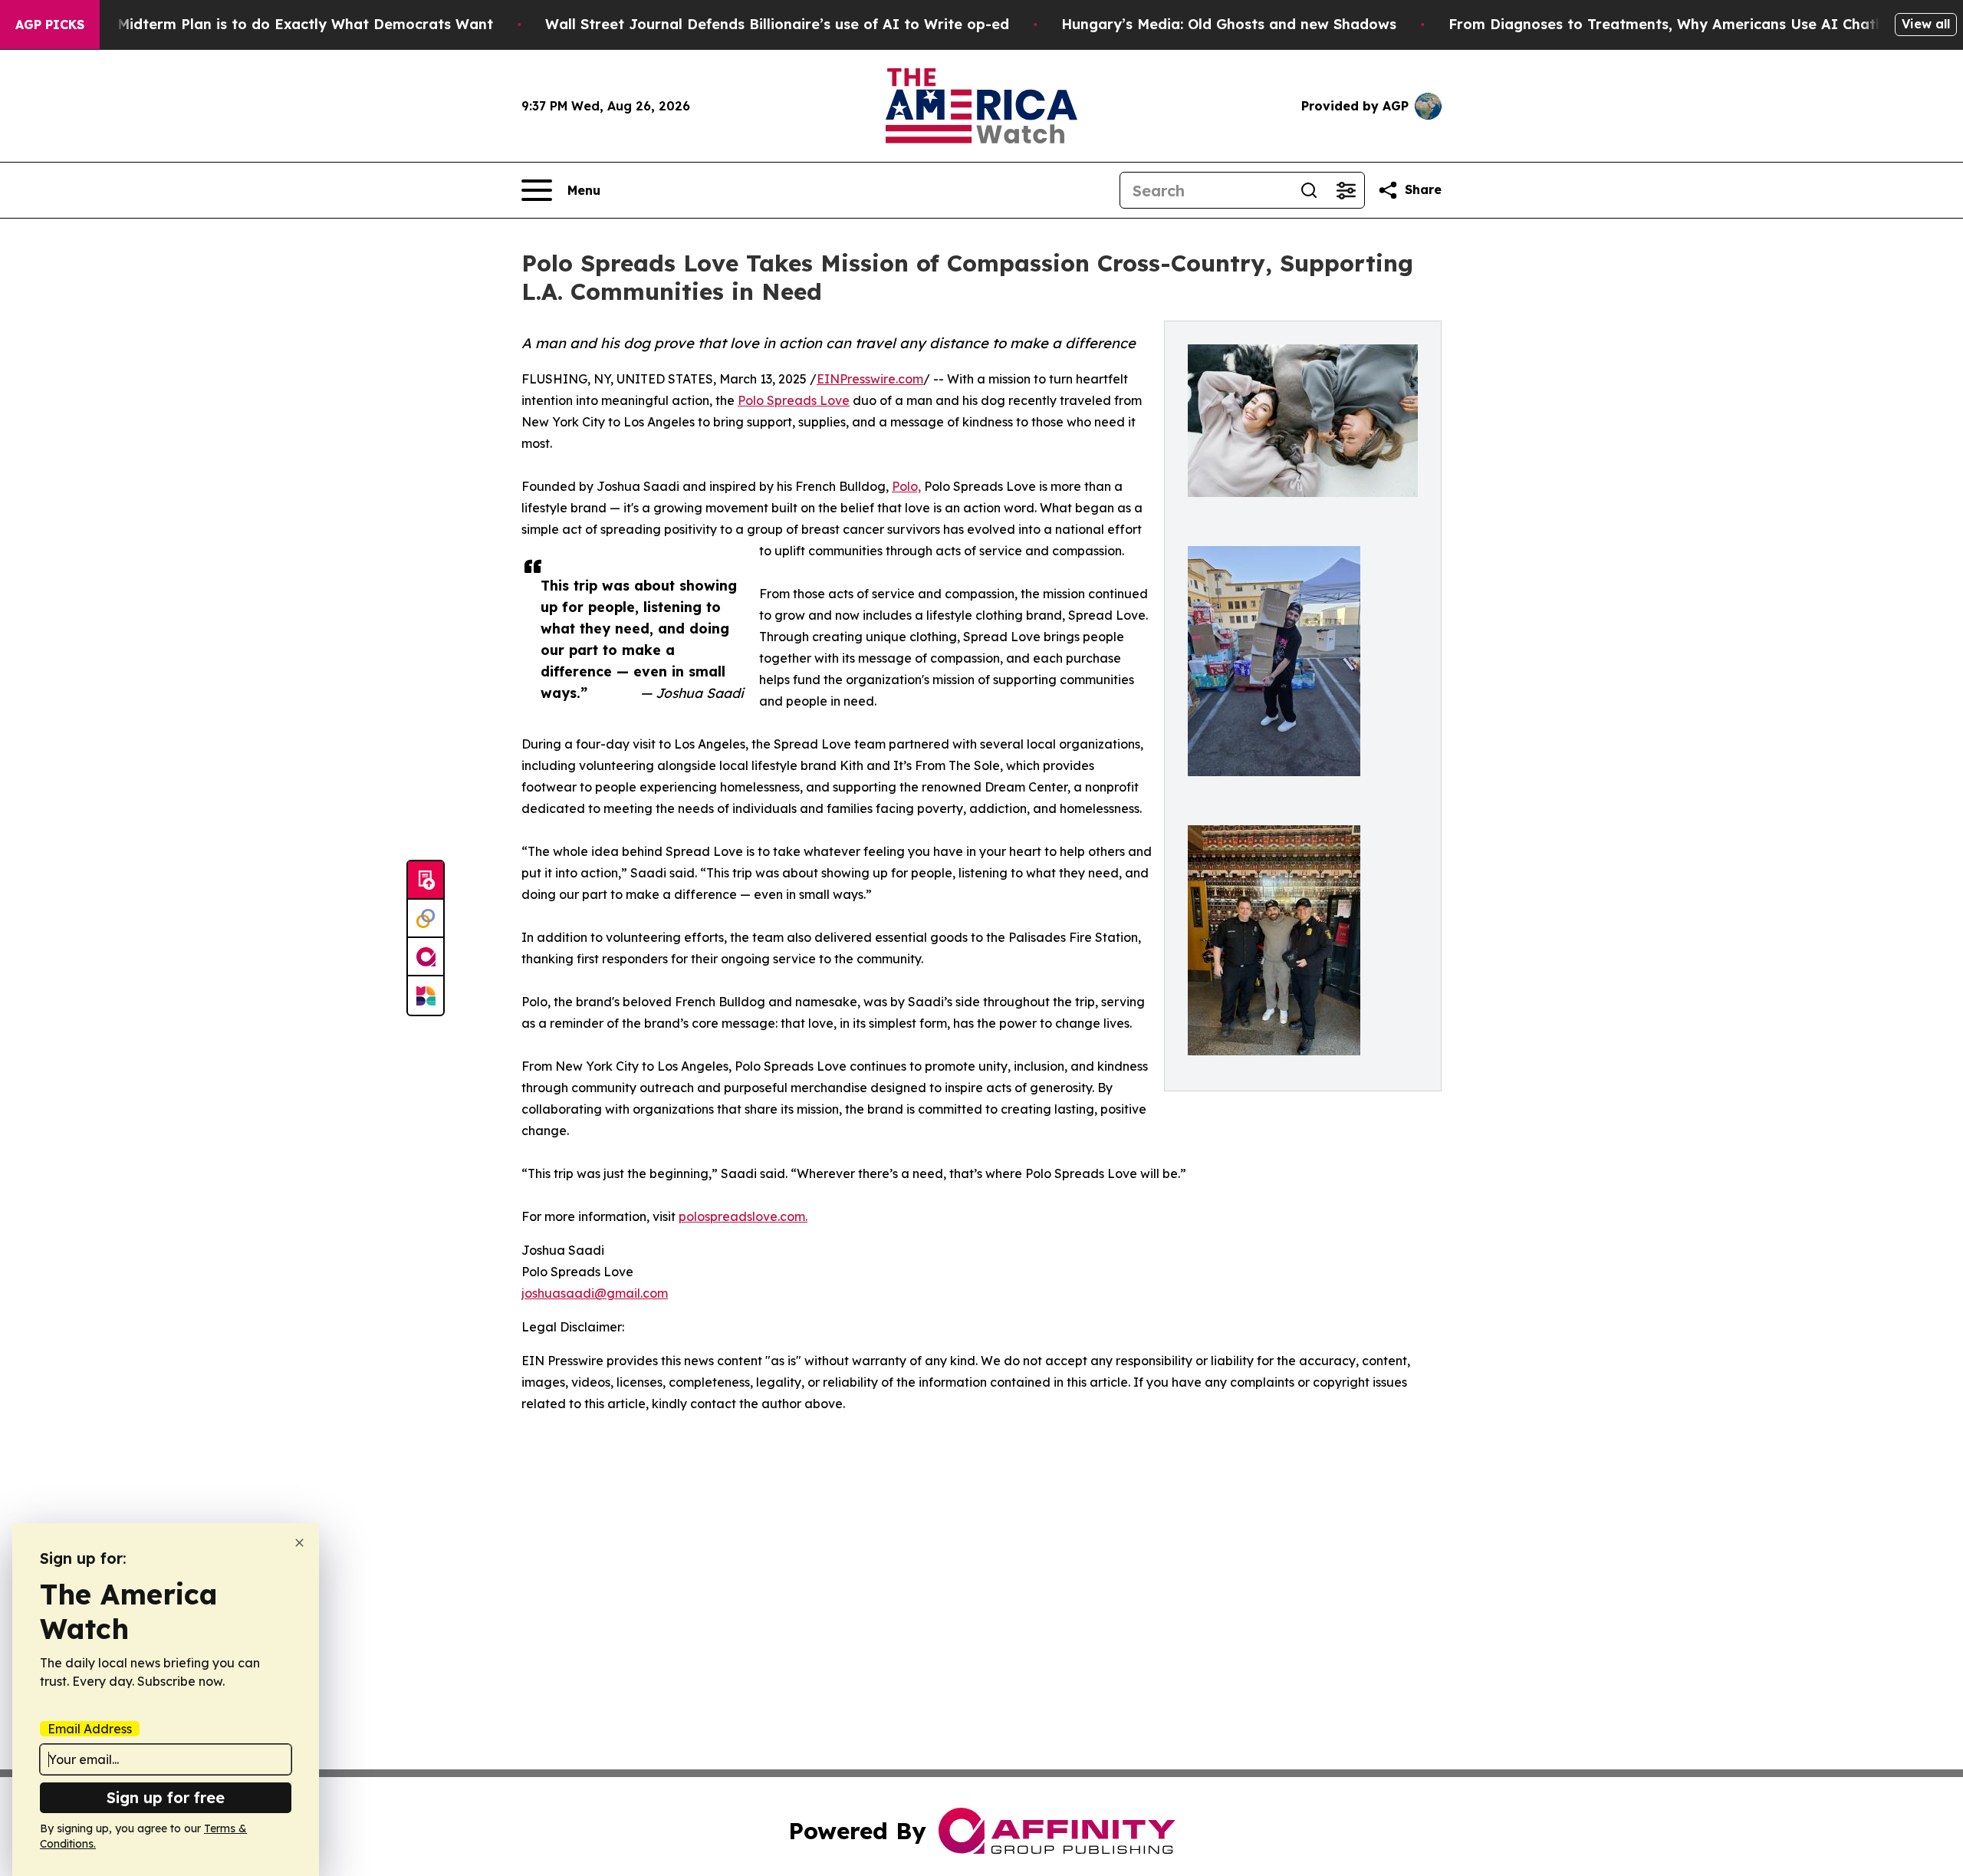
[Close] (299, 1543)
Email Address (90, 1729)
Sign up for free (166, 1797)
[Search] (1309, 190)
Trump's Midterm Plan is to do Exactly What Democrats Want (275, 24)
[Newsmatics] (426, 996)
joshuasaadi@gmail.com (595, 1293)
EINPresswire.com (870, 379)
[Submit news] (426, 880)
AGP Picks (50, 25)
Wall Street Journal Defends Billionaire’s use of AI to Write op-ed (777, 24)
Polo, (906, 486)
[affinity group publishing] (426, 957)
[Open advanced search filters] (1346, 190)
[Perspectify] (426, 919)
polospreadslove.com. (743, 1216)
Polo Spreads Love (794, 400)
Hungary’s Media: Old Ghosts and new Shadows (1229, 24)
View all (1926, 24)
